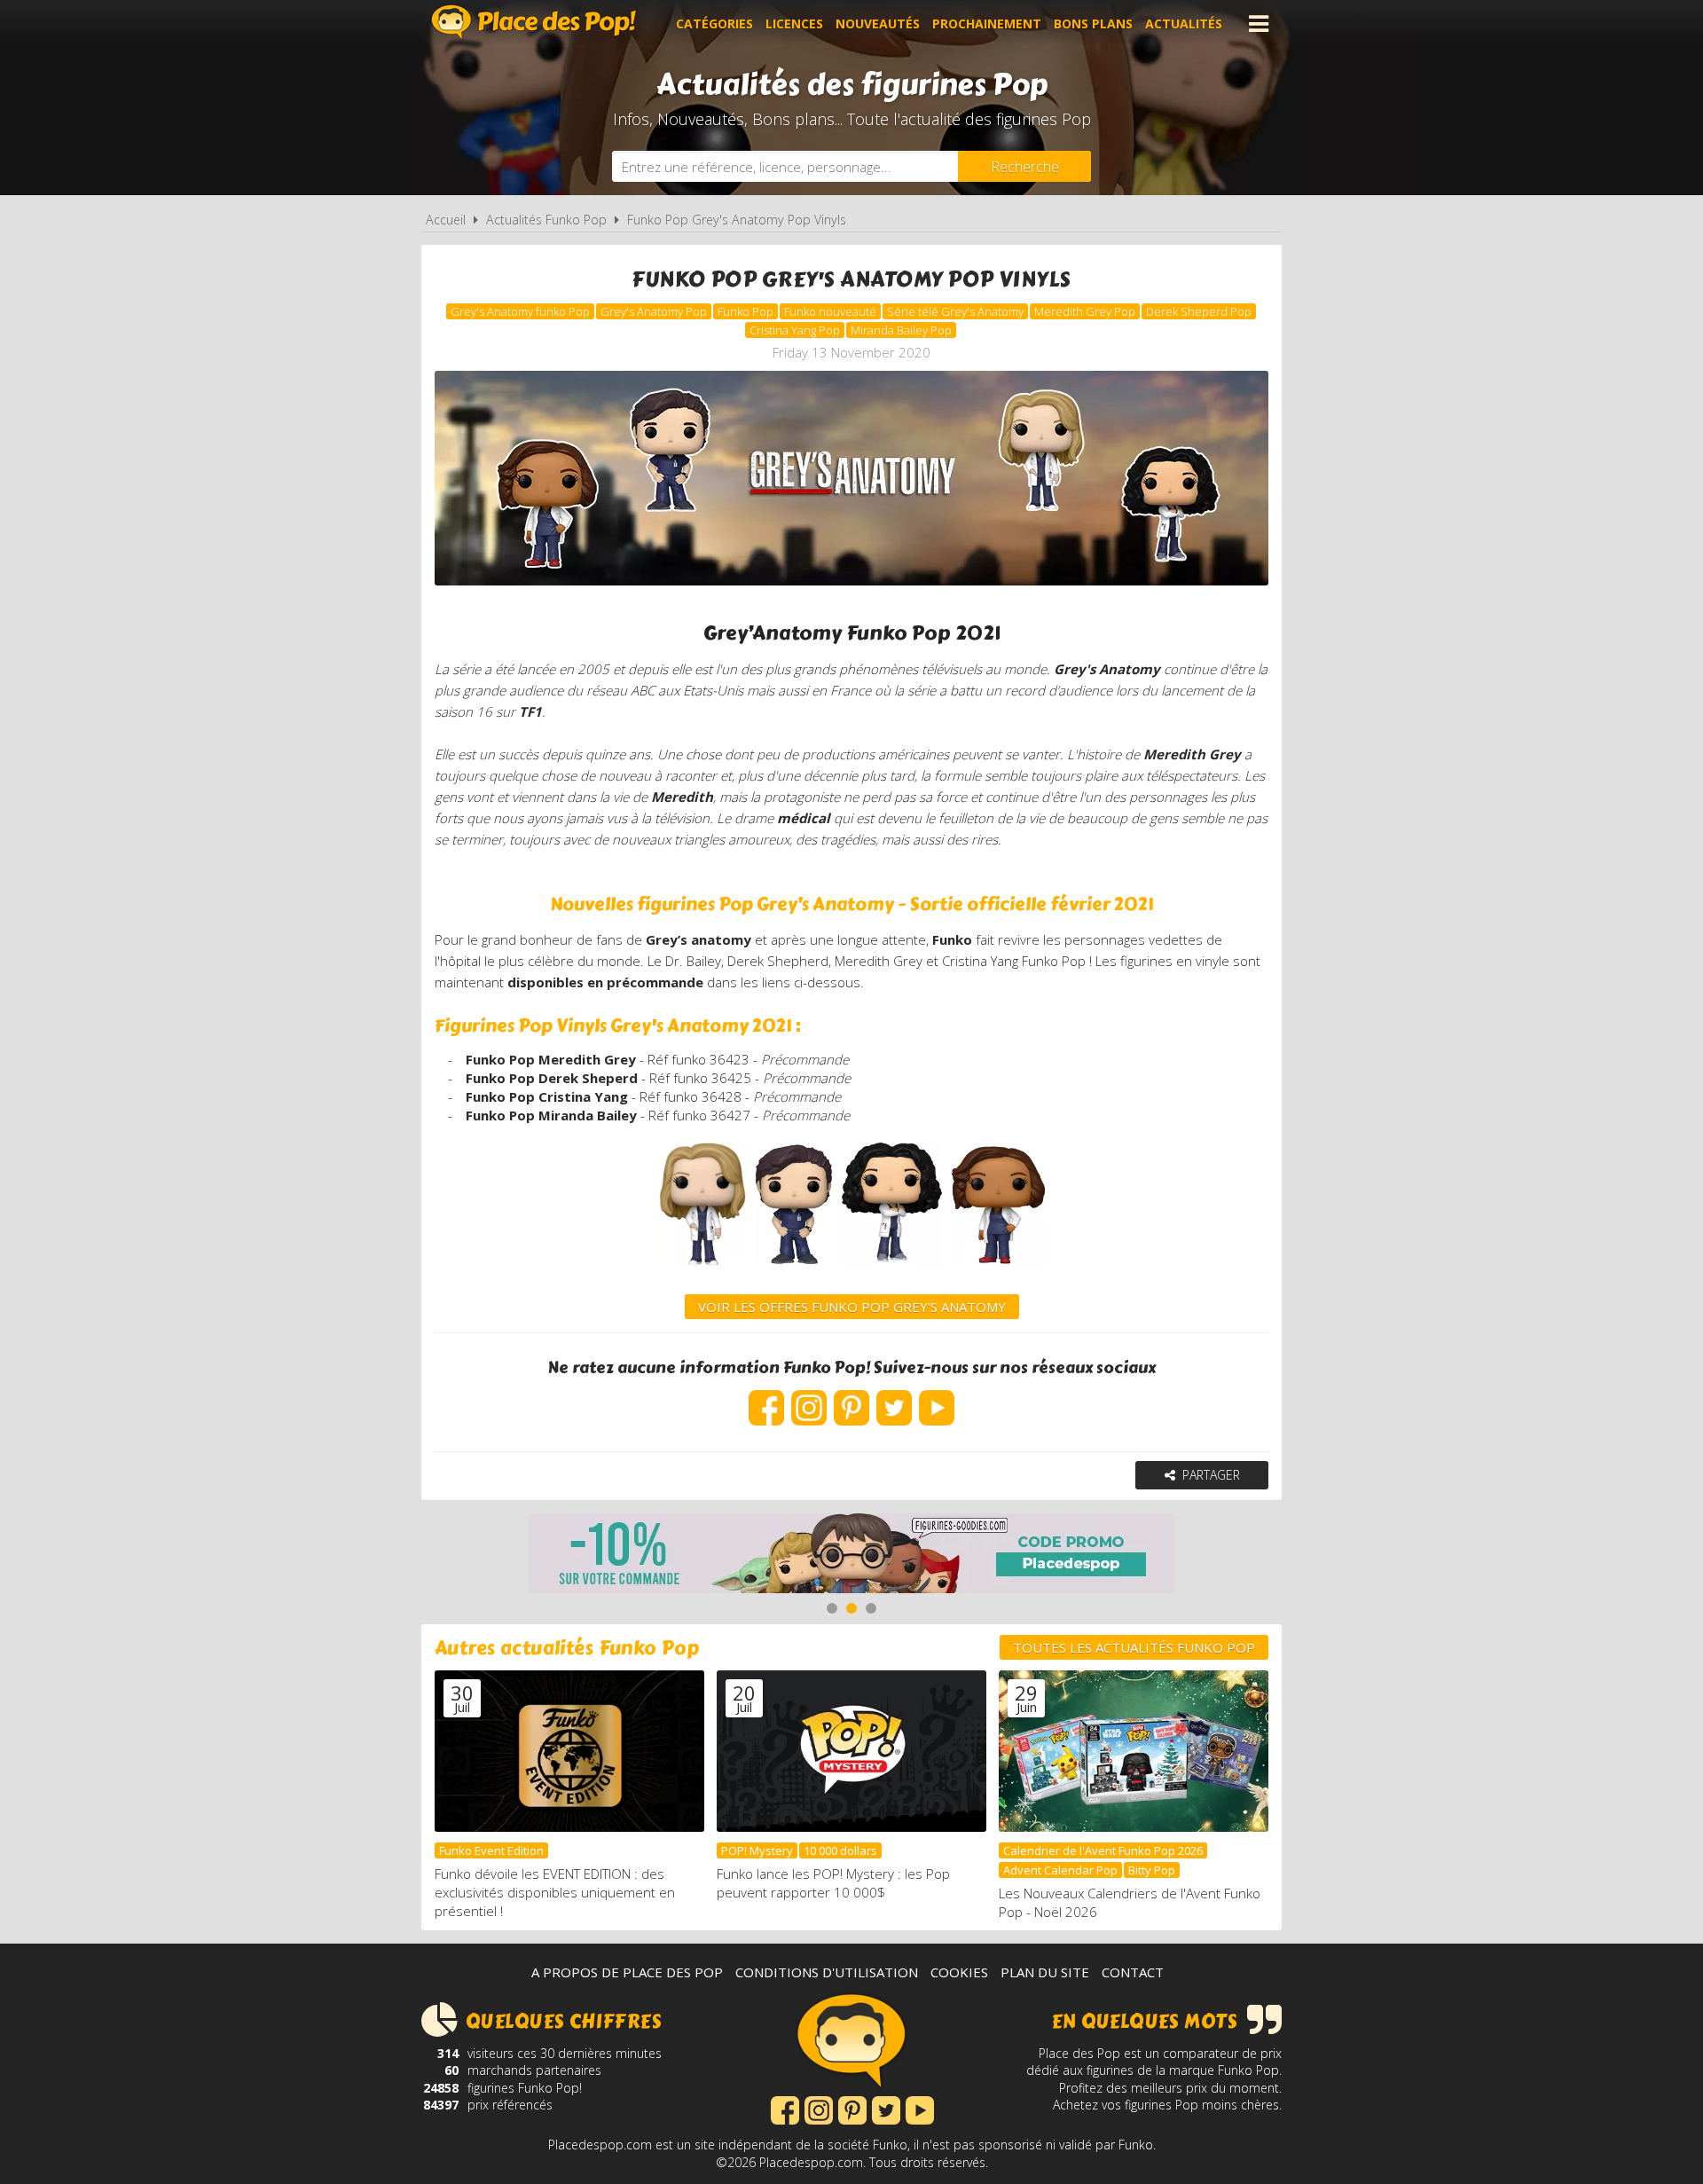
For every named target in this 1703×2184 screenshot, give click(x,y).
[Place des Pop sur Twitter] (894, 1399)
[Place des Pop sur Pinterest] (851, 1399)
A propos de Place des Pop (627, 1972)
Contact (1133, 1972)
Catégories (714, 24)
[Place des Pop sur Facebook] (766, 1399)
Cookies (959, 1972)
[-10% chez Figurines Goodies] (851, 1556)
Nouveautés (878, 24)
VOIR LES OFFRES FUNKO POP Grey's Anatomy (852, 1307)
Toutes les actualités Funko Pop (1134, 1647)
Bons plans (1093, 24)
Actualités (1184, 24)
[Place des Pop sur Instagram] (809, 1399)
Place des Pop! (534, 22)
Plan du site (1045, 1972)
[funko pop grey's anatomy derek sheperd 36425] (793, 1270)
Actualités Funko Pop (546, 220)
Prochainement (987, 24)
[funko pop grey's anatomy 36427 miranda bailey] (997, 1270)
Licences (794, 24)
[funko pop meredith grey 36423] (702, 1270)
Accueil (446, 220)
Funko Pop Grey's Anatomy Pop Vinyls (737, 220)
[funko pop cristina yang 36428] (892, 1270)
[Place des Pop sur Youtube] (937, 1399)
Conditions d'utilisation (827, 1972)
